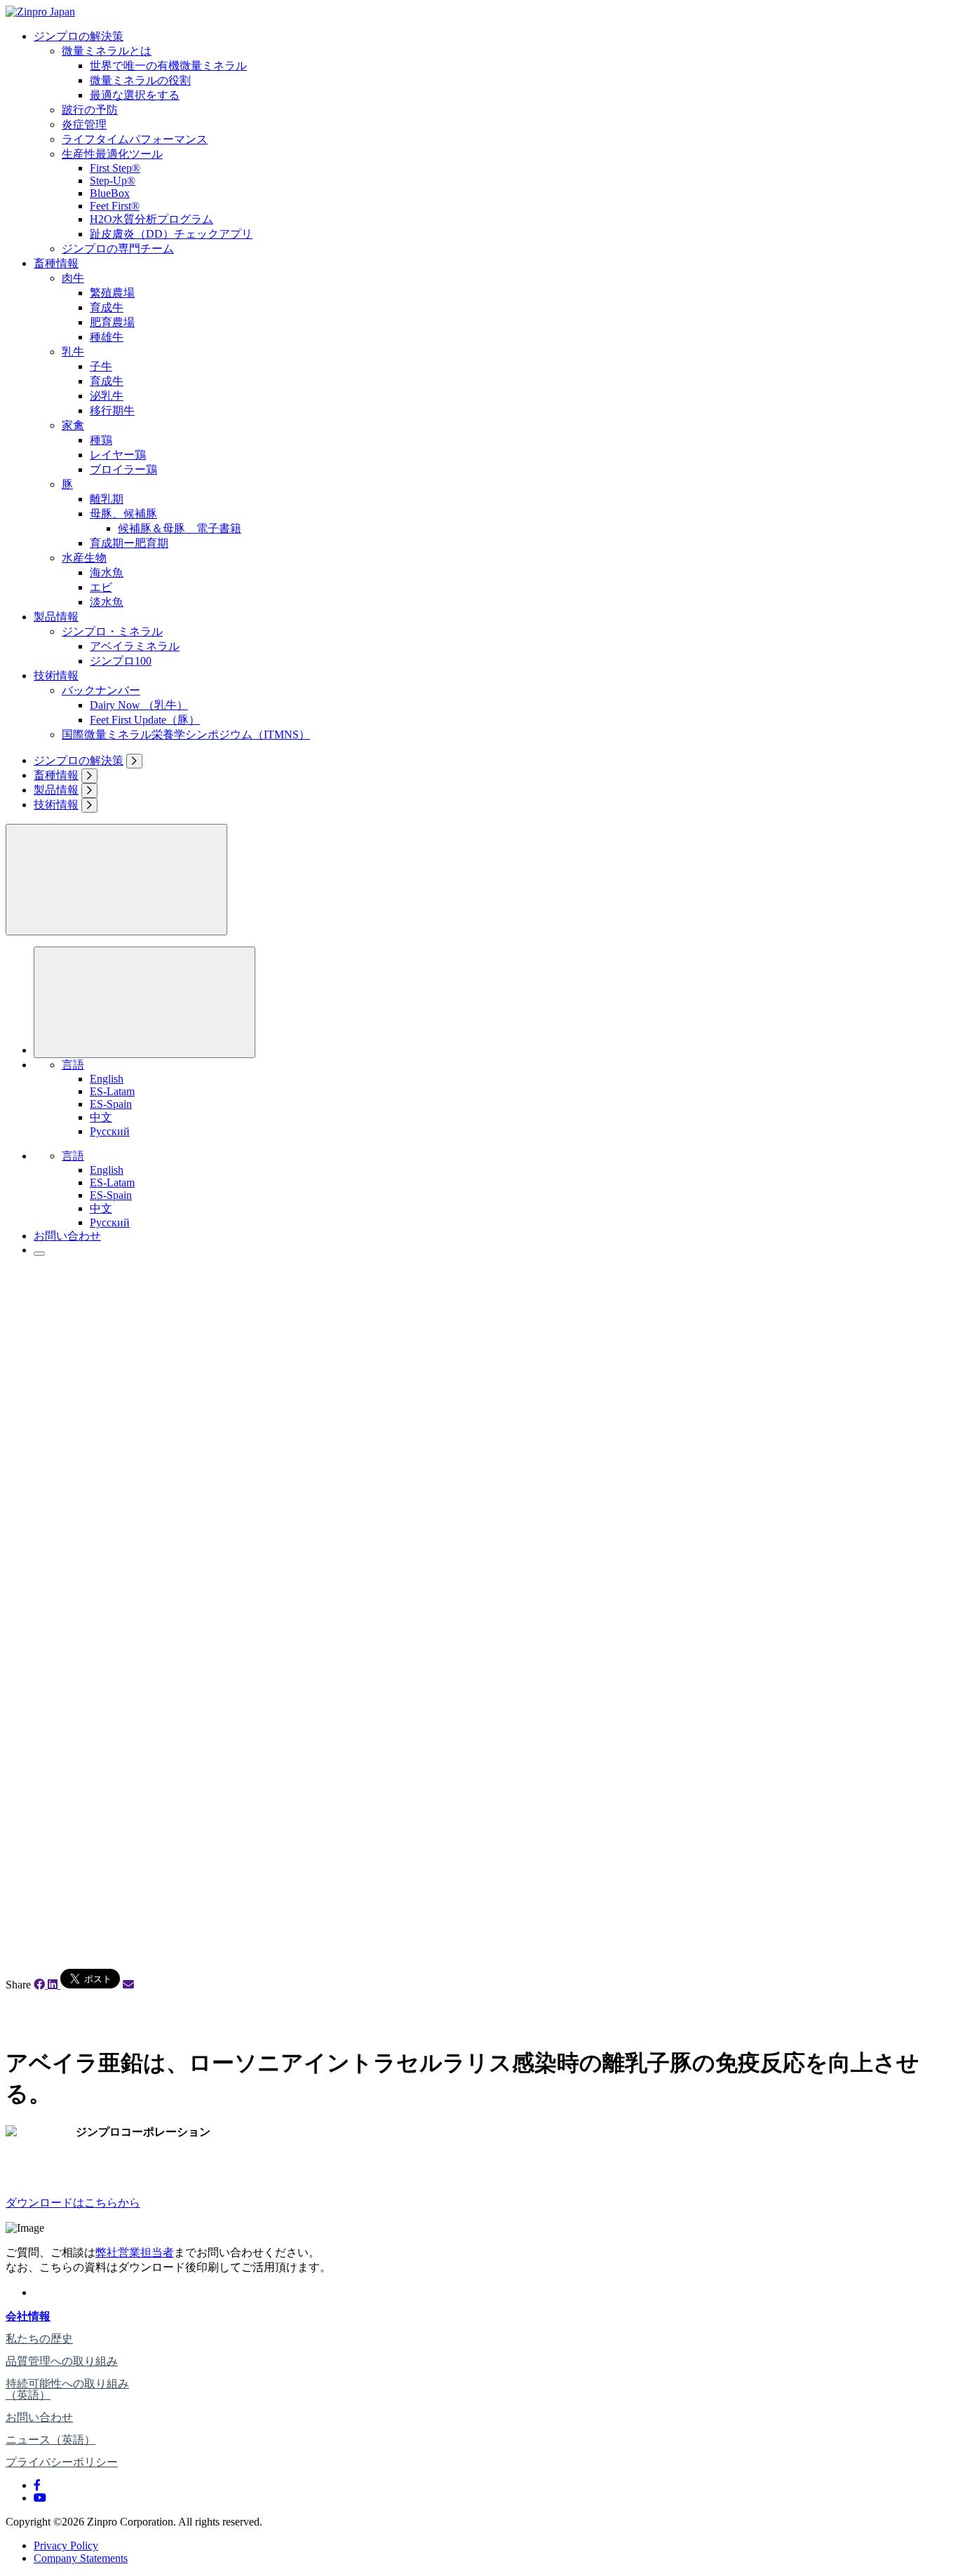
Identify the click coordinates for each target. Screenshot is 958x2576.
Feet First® (115, 206)
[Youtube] (40, 2498)
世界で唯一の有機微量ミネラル (168, 66)
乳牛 (73, 352)
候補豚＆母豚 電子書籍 (180, 528)
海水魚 (107, 572)
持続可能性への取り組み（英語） (67, 2389)
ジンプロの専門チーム (118, 249)
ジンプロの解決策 (79, 36)
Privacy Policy (66, 2546)
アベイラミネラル (135, 646)
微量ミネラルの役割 (140, 80)
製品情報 (56, 617)
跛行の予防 (90, 110)
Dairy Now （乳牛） (139, 705)
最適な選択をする (135, 95)
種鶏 (101, 440)
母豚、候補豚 (123, 514)
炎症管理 (84, 124)
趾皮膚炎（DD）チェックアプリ (171, 234)
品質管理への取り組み (62, 2361)
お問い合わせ (67, 1236)
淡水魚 (107, 602)
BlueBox (110, 193)
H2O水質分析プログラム (151, 219)
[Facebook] (37, 2485)
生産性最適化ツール (112, 154)
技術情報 (56, 676)
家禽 (73, 425)
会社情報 (28, 2316)
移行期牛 (112, 411)
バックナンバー (101, 690)
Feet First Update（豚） (145, 720)
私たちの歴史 (39, 2339)
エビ (101, 587)
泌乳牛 (107, 396)
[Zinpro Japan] (40, 12)
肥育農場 (112, 322)
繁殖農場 (112, 293)
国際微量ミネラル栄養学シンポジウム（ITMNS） (186, 734)
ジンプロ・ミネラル (112, 631)
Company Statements (81, 2558)
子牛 (101, 366)
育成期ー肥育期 (129, 543)
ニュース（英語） (50, 2440)
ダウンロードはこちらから (73, 2203)
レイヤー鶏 (118, 455)
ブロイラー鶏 (123, 469)
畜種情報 (56, 263)
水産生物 (84, 558)
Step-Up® (113, 181)
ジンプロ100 (121, 661)
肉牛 (73, 278)
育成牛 (107, 307)
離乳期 (107, 499)
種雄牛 (107, 337)
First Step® (115, 168)
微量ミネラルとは (107, 51)
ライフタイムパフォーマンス (135, 139)
